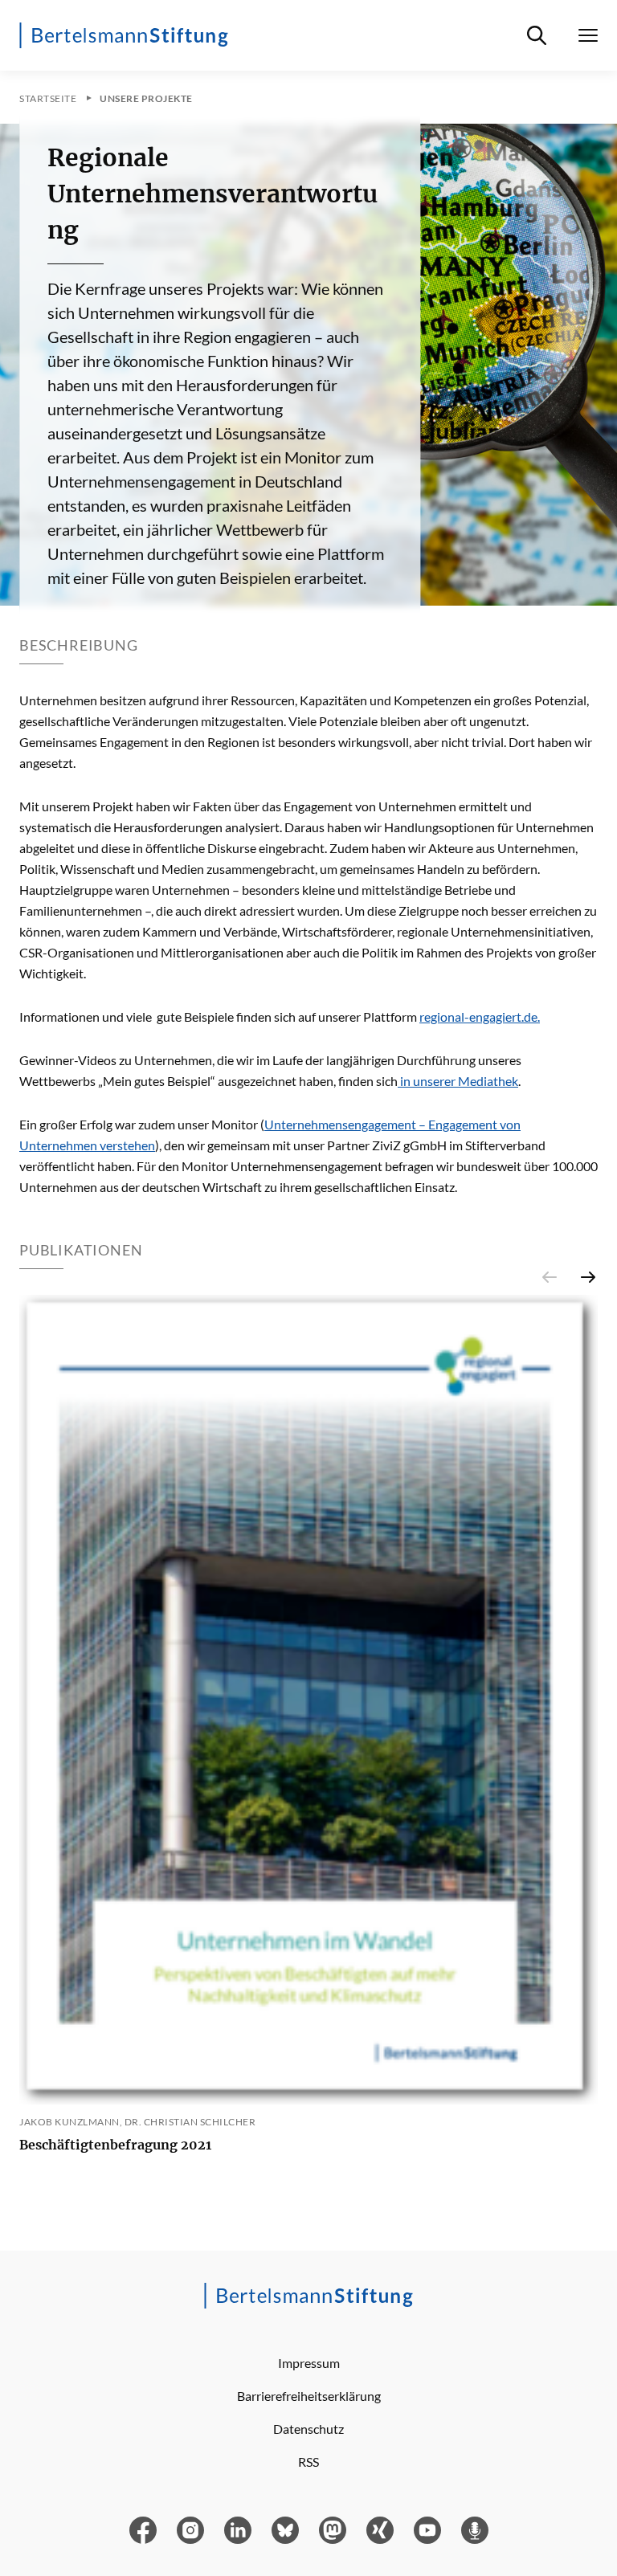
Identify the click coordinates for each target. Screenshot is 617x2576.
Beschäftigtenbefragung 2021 (115, 2145)
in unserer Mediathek (458, 1081)
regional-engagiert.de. (480, 1017)
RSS (308, 2462)
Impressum (309, 2363)
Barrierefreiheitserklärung (309, 2396)
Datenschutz (308, 2429)
